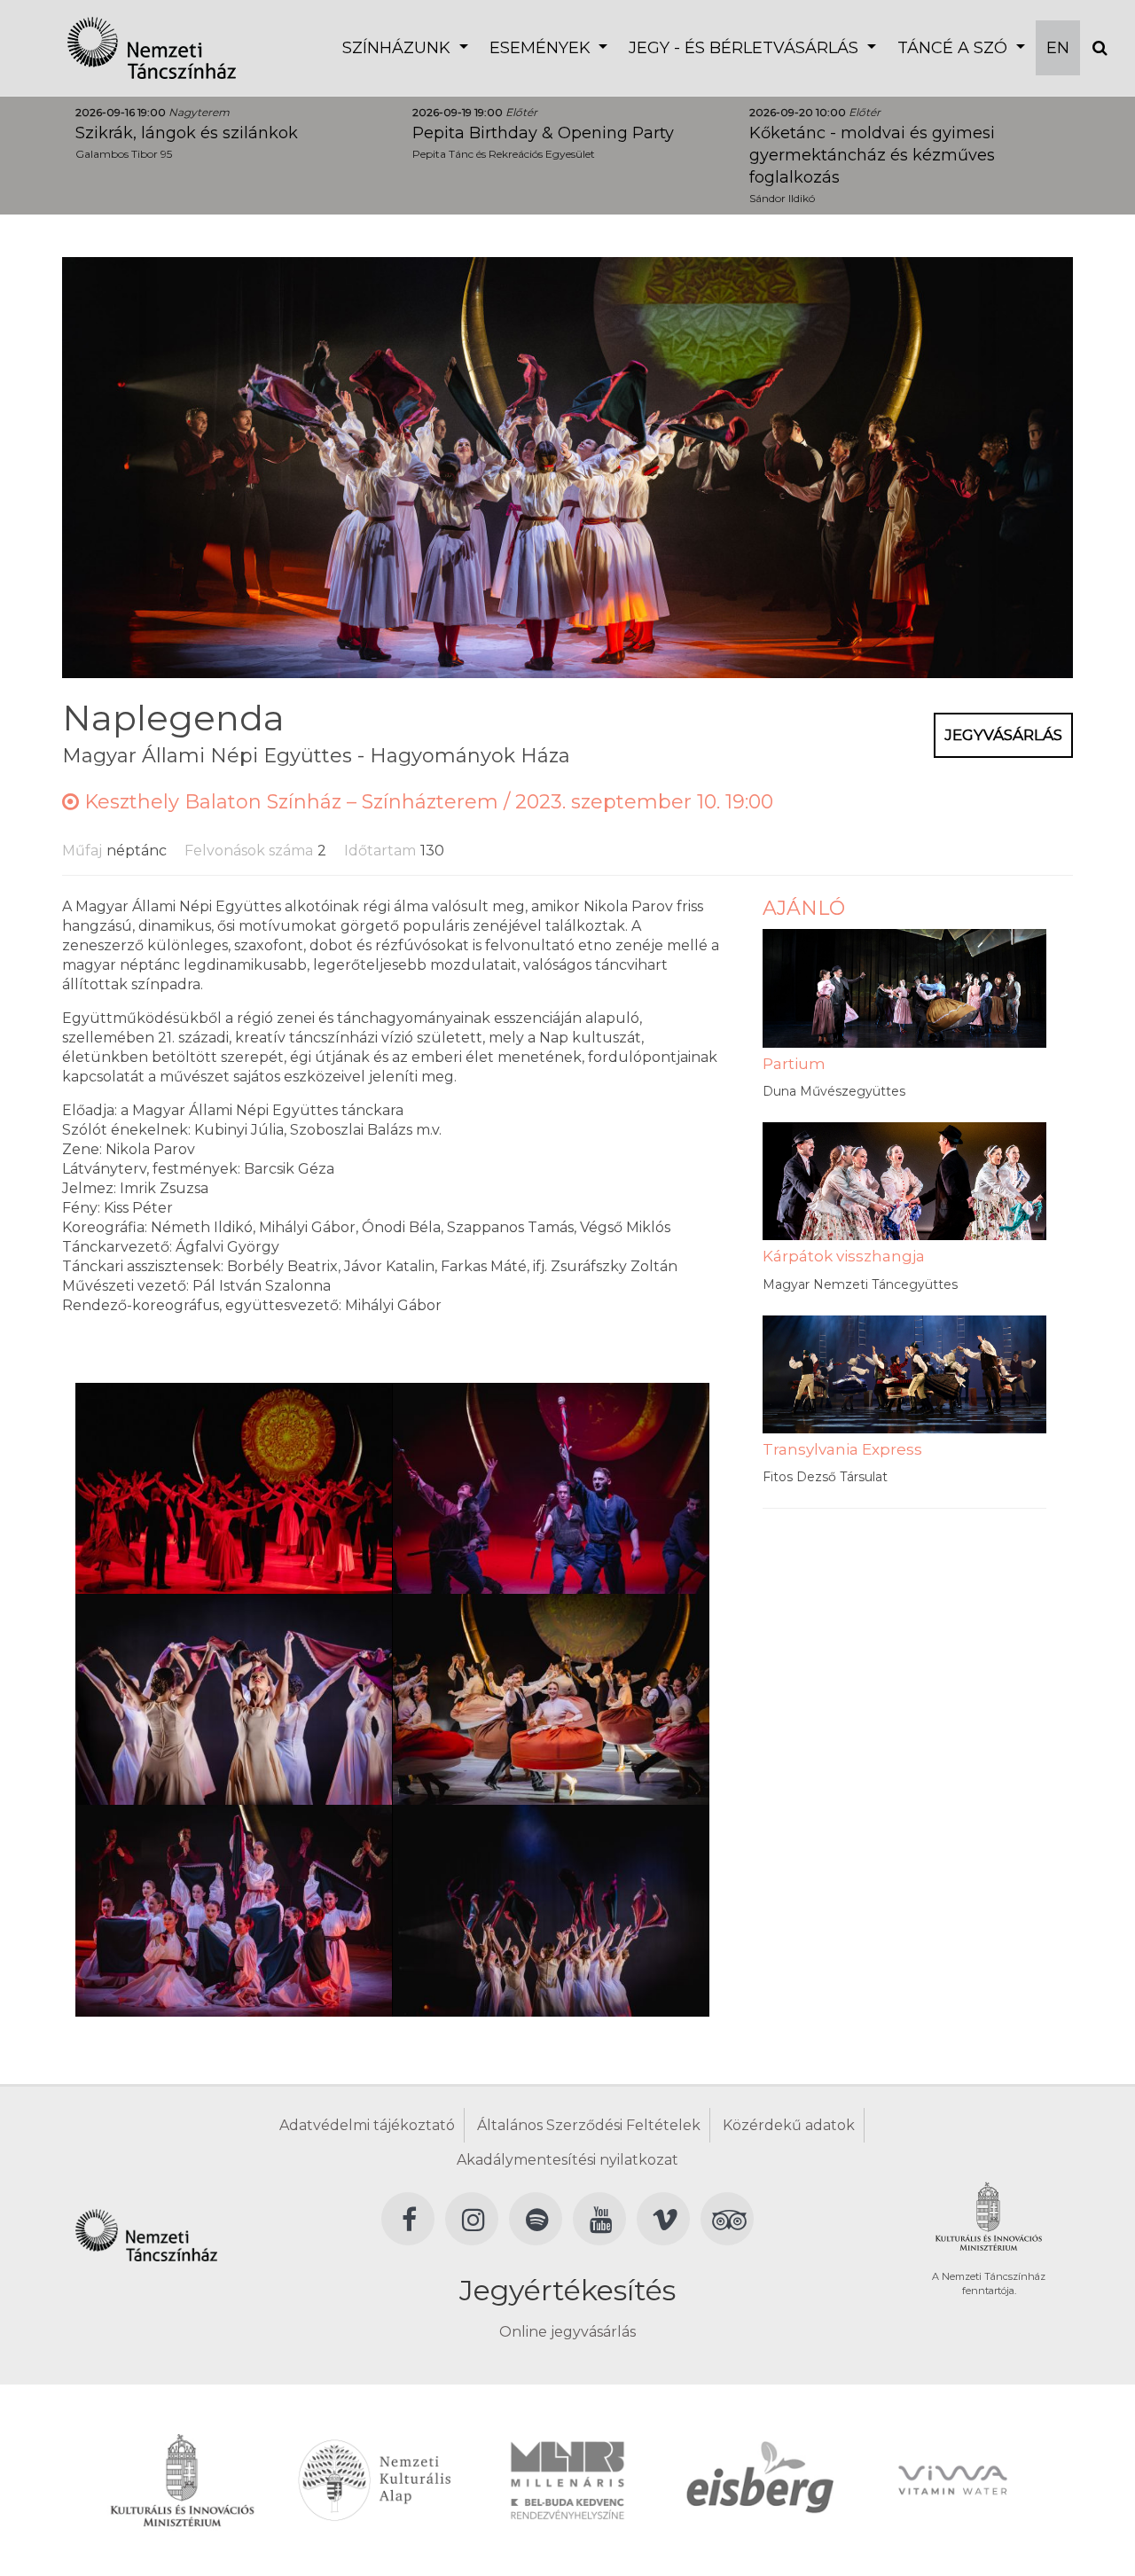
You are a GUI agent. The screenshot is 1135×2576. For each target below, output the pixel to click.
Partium (794, 1064)
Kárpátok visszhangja (844, 1256)
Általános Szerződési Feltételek (589, 2125)
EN (1058, 48)
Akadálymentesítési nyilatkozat (567, 2160)
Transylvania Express (842, 1449)
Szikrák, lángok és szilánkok (187, 133)
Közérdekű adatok (789, 2125)
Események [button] (542, 48)
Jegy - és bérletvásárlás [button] (746, 48)
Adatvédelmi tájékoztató (367, 2125)
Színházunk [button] (399, 48)
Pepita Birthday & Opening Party (543, 133)
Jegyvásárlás (1003, 735)
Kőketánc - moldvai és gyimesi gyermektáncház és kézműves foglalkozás (872, 155)
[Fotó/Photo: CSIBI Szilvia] (234, 1487)
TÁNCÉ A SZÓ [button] (955, 48)
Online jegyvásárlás (567, 2332)
